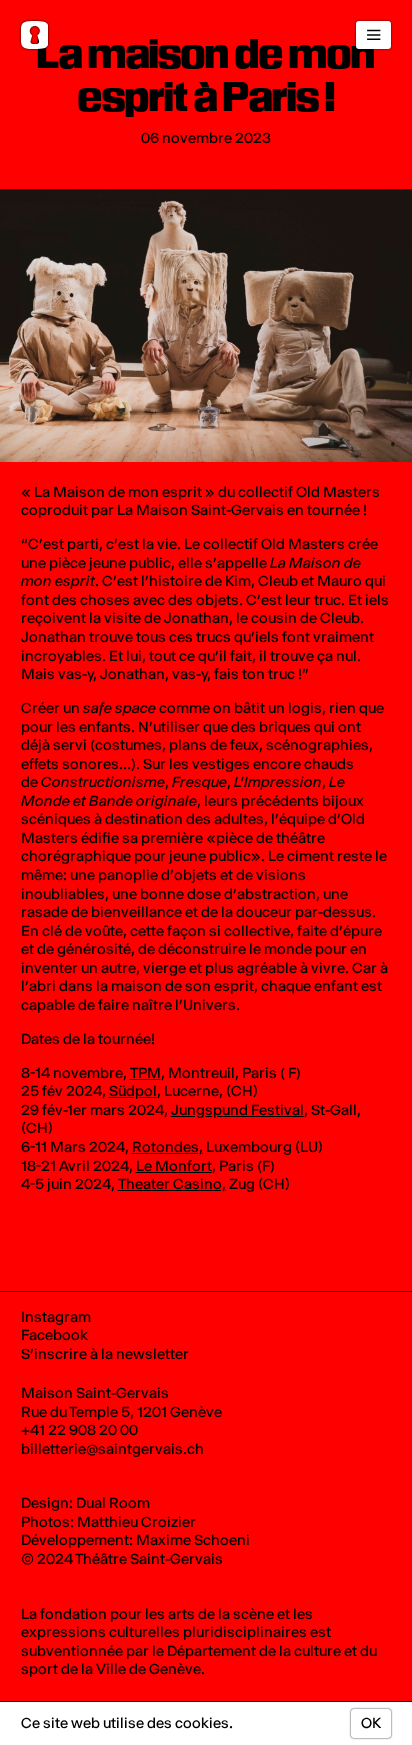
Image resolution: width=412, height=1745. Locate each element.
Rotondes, (167, 1147)
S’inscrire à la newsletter (105, 1354)
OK (371, 1723)
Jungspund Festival (237, 1110)
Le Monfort (174, 1166)
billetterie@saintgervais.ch (112, 1449)
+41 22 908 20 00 (79, 1430)
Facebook (54, 1335)
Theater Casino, (172, 1184)
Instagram (56, 1317)
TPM (145, 1073)
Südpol (133, 1091)
